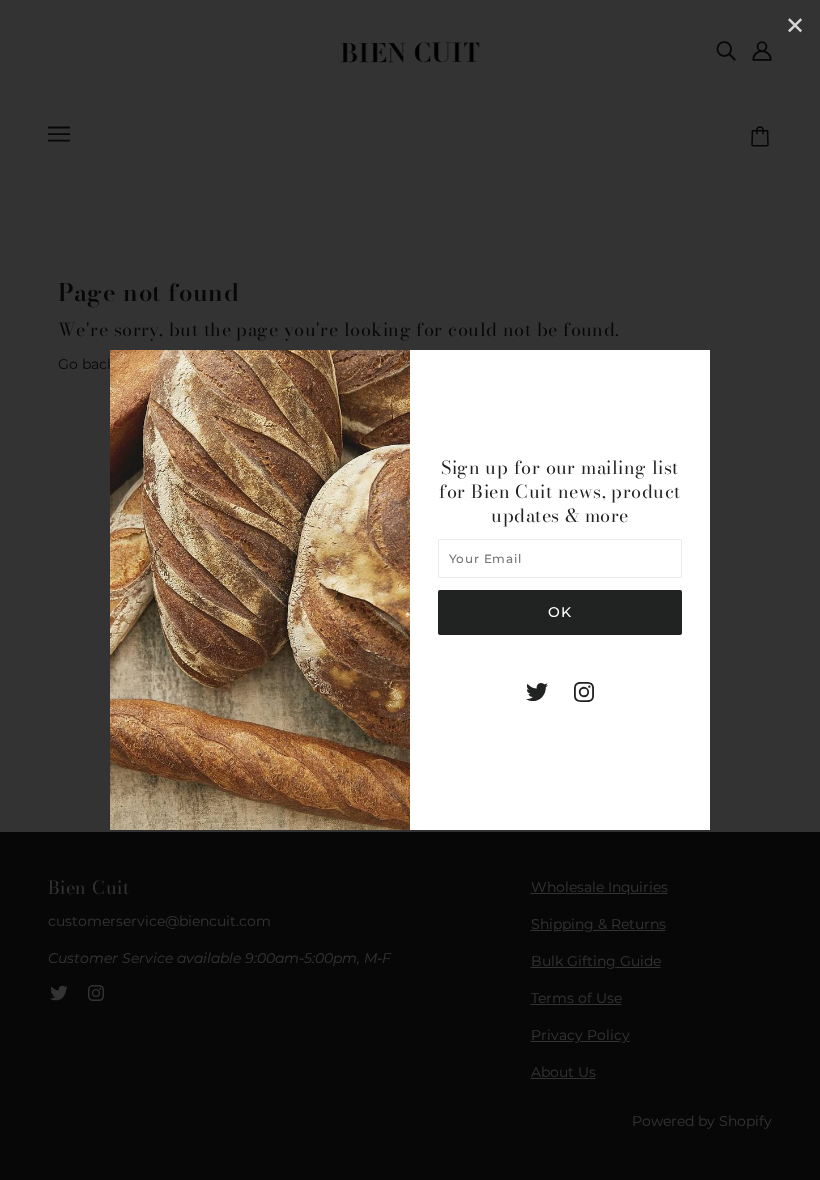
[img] (537, 691)
